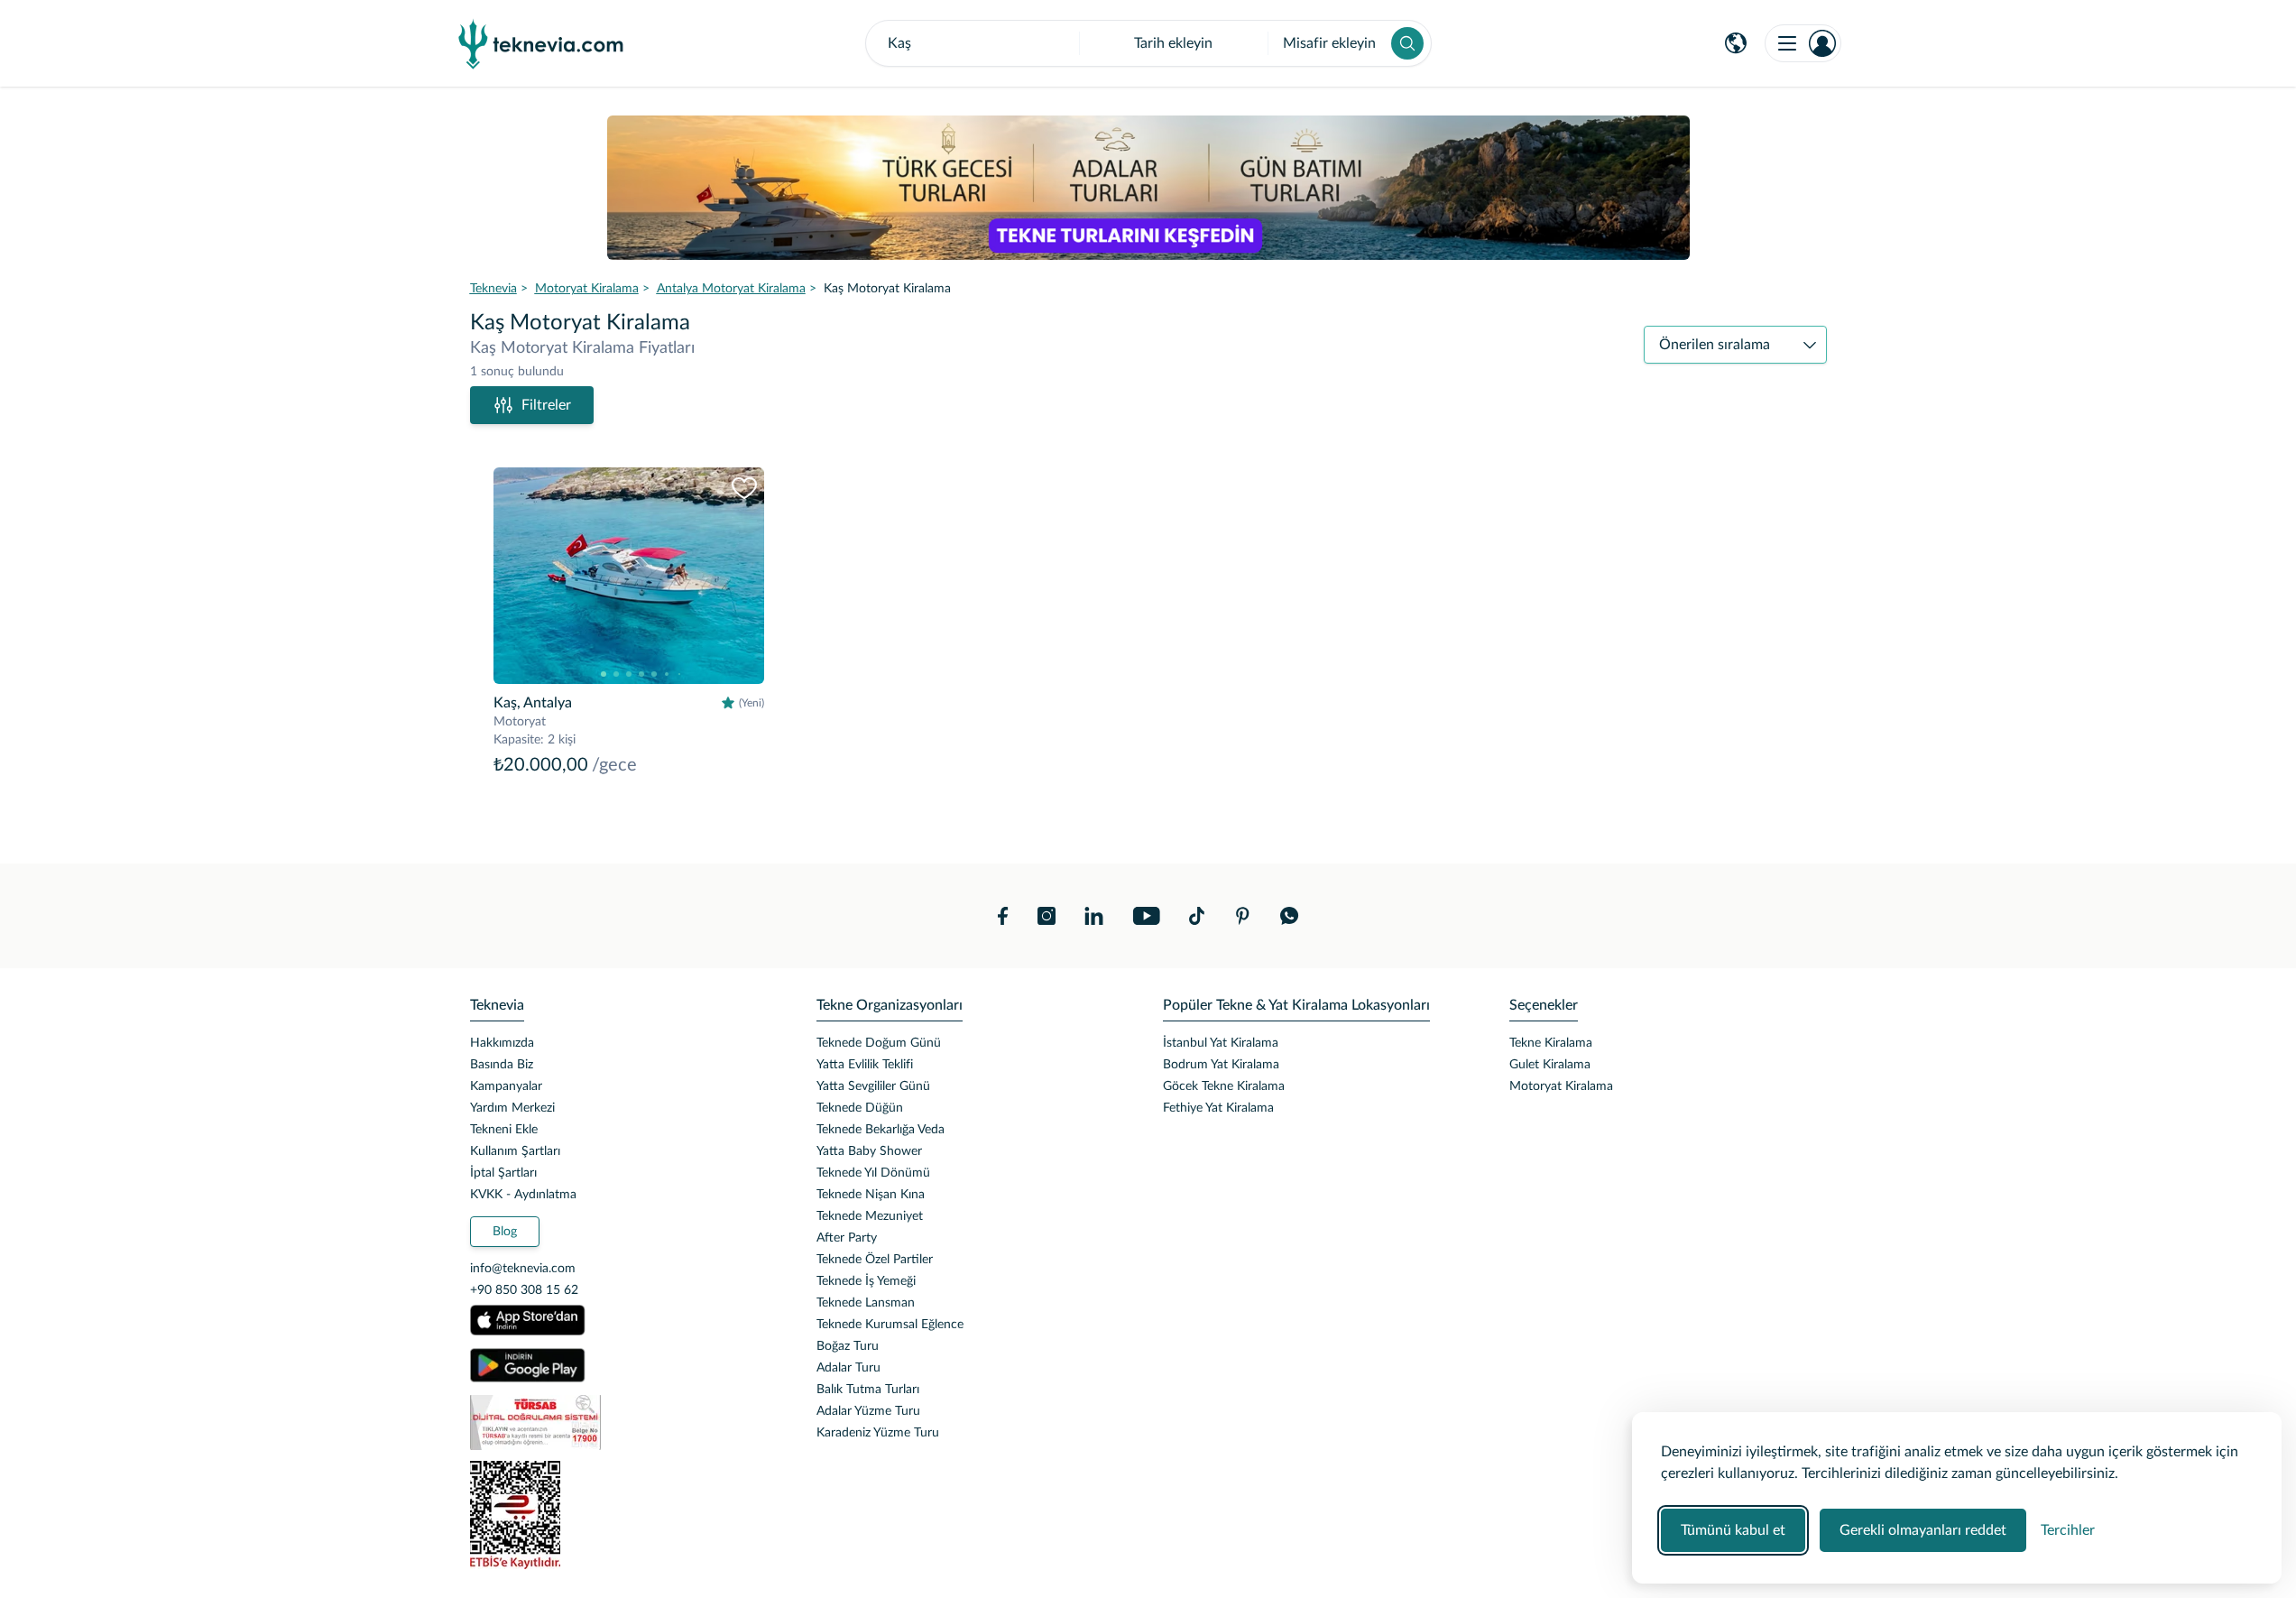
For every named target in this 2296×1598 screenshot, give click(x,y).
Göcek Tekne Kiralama (1224, 1086)
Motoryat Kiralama (587, 289)
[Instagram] (1047, 916)
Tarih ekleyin (1173, 43)
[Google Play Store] (528, 1365)
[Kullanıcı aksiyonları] (1803, 43)
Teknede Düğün (860, 1108)
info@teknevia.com (523, 1269)
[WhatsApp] (1290, 916)
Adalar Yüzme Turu (868, 1411)
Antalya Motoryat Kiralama (731, 289)
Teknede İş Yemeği (866, 1281)
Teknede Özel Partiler (875, 1260)
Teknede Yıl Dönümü (873, 1173)
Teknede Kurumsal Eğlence (890, 1325)
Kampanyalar (506, 1086)
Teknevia (493, 289)
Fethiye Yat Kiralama (1218, 1108)
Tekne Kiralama (1551, 1043)
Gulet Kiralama (1550, 1065)
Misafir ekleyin (1329, 43)
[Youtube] (1146, 916)
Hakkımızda (502, 1043)
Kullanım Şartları (515, 1151)
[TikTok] (1197, 916)
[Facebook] (1003, 916)
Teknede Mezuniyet (870, 1216)
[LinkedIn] (1094, 916)
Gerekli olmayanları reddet (1923, 1530)
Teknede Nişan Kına (871, 1195)
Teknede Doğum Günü (879, 1043)
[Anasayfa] (541, 43)
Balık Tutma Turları (868, 1390)
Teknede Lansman (866, 1303)
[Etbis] (629, 1515)
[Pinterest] (1242, 916)
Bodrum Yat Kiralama (1221, 1065)
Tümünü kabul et (1733, 1530)
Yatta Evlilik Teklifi (865, 1065)
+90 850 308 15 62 (524, 1290)
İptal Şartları (503, 1173)
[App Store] (528, 1320)
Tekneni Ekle (504, 1130)
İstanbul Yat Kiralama (1221, 1043)
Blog (505, 1232)
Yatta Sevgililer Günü (873, 1086)
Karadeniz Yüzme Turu (878, 1433)
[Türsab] (629, 1422)
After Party (847, 1238)
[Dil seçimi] (1736, 43)
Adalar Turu (848, 1368)
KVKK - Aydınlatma (523, 1195)
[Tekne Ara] (1407, 43)
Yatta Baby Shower (869, 1151)
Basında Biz (502, 1065)
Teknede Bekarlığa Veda (881, 1130)
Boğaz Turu (848, 1346)
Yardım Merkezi (512, 1108)
